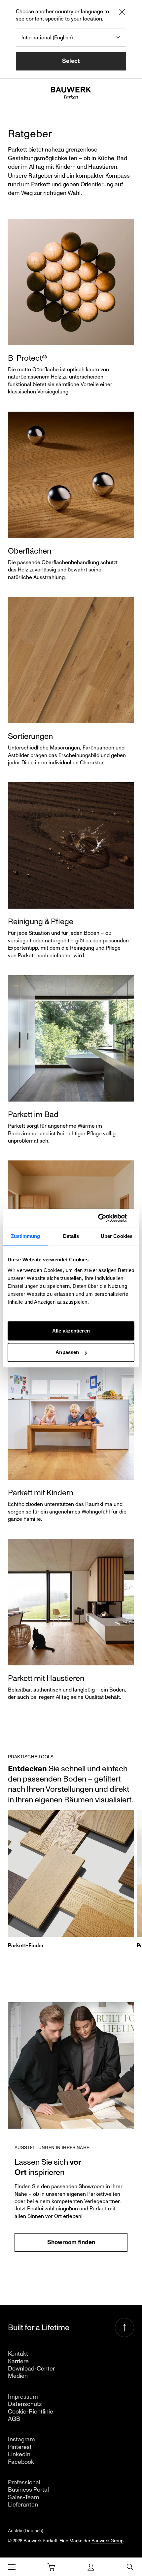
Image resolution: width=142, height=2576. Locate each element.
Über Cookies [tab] (117, 1236)
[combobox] (71, 37)
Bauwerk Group (107, 2541)
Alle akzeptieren (71, 1331)
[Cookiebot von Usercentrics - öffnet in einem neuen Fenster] (106, 1218)
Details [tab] (71, 1236)
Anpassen (67, 1352)
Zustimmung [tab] (26, 1236)
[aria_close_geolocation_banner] (122, 13)
